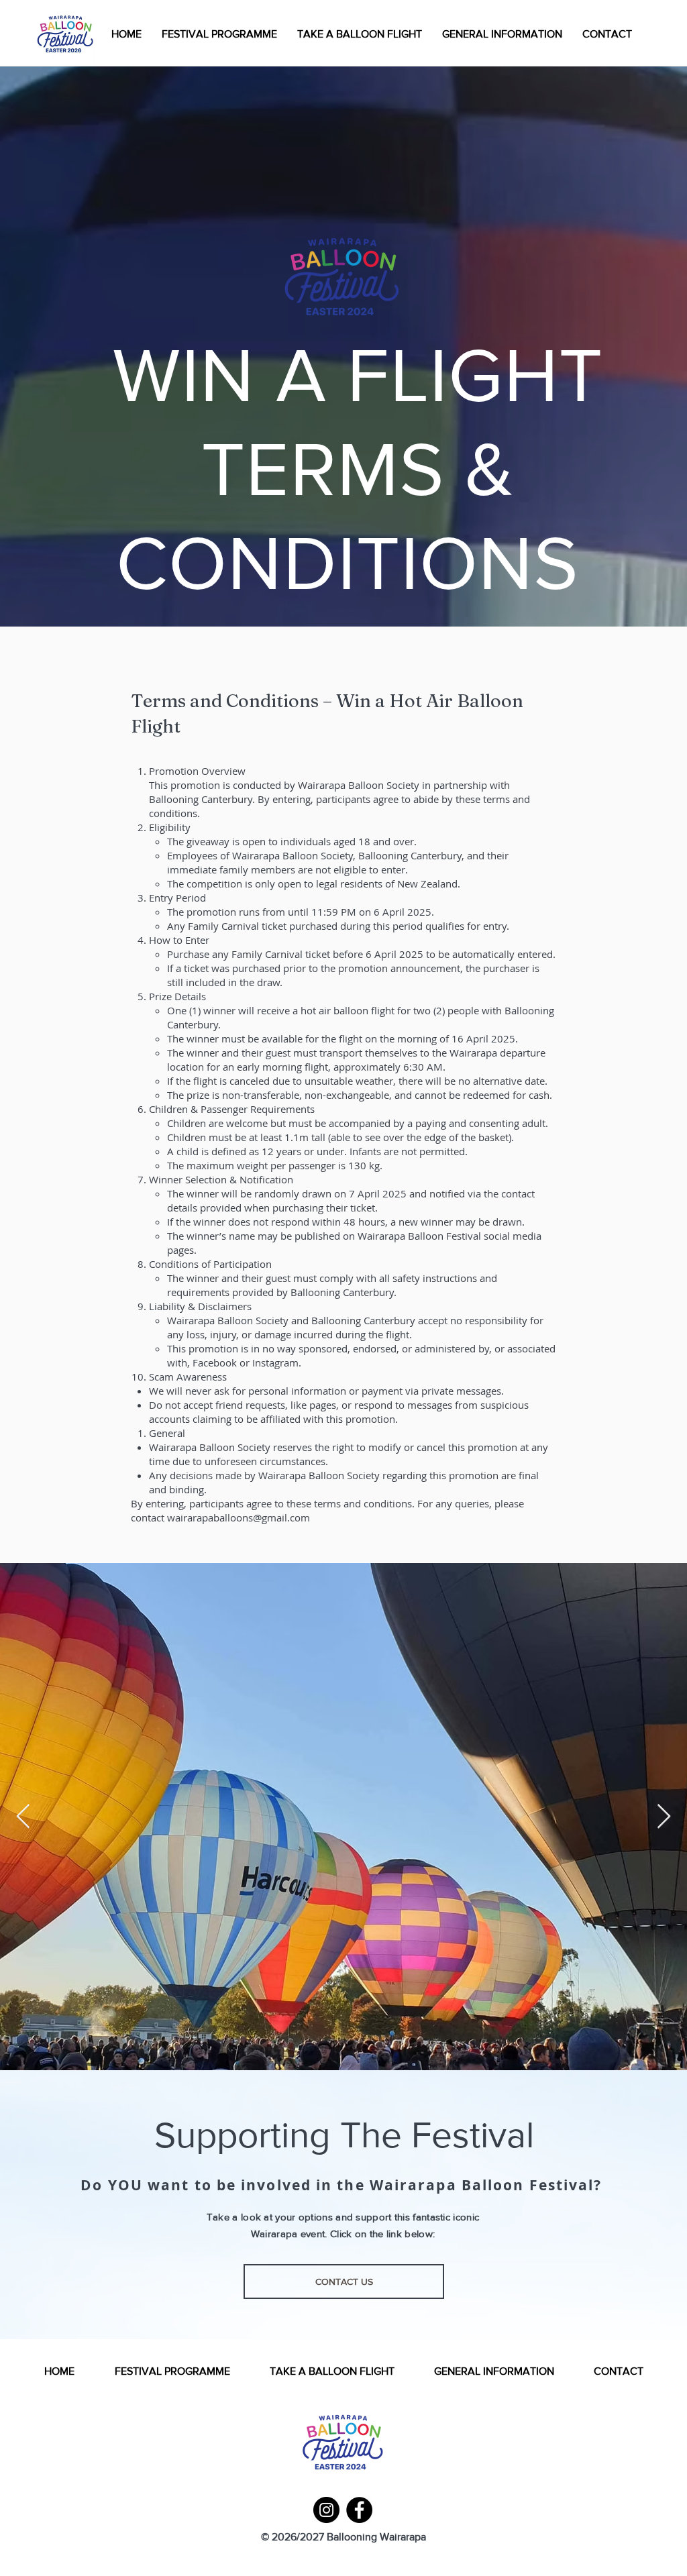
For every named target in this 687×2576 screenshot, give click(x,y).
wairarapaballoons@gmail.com (239, 1517)
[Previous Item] (23, 1817)
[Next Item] (664, 1817)
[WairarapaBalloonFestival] (326, 2510)
